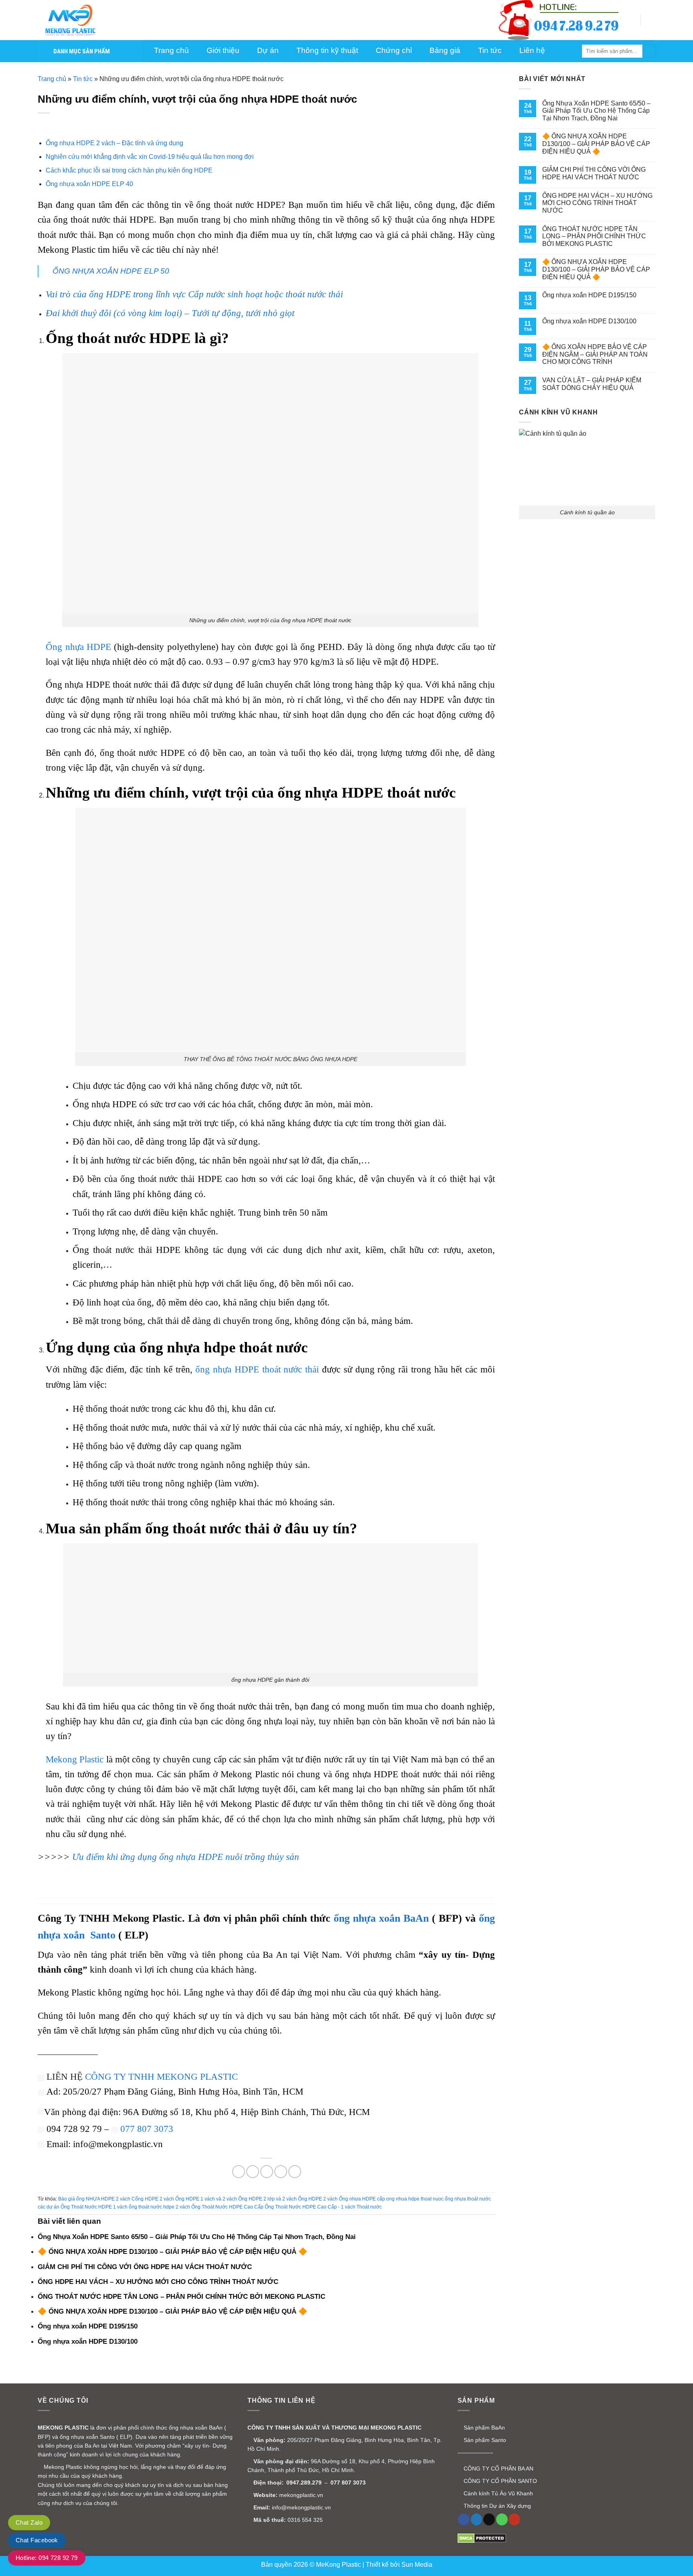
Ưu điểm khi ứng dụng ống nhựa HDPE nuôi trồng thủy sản (186, 1857)
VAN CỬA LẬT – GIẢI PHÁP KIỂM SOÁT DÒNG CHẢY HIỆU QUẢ (592, 384)
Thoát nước (369, 2207)
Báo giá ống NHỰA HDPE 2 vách (94, 2199)
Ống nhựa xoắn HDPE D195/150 (589, 295)
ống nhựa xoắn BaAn (381, 1918)
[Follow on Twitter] (477, 2519)
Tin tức (83, 79)
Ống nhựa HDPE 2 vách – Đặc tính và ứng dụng (114, 143)
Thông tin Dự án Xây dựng (496, 2506)
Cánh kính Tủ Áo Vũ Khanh (497, 2493)
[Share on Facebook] (239, 2172)
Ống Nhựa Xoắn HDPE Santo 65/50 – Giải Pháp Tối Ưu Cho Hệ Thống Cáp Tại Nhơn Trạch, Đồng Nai (596, 111)
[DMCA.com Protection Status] (482, 2538)
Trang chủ (52, 79)
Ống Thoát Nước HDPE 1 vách (94, 2207)
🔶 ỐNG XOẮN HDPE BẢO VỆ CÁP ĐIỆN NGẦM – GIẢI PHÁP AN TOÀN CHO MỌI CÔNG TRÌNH (595, 354)
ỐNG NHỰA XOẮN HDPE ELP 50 (111, 271)
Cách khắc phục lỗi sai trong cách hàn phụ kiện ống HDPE (129, 170)
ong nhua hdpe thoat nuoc (415, 2199)
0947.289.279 (304, 2483)
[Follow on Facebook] (464, 2519)
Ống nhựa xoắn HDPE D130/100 (589, 321)
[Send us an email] (489, 2519)
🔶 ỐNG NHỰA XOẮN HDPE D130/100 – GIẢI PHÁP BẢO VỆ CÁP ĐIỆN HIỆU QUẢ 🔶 (596, 144)
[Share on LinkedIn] (295, 2172)
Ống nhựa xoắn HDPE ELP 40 (89, 184)
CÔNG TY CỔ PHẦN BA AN (498, 2468)
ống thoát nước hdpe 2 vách (159, 2207)
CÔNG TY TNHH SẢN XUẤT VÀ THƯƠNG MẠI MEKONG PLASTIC (334, 2428)
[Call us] (502, 2519)
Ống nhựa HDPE (78, 647)
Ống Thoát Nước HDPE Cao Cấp (227, 2207)
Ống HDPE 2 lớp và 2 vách (267, 2199)
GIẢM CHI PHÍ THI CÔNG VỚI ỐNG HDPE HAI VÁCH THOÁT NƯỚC (594, 173)
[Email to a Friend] (267, 2172)
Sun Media (417, 2565)
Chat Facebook (37, 2540)
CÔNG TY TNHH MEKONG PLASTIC (161, 2077)
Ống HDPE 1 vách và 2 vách (206, 2199)
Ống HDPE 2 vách (318, 2199)
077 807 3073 (147, 2129)
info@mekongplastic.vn (301, 2507)
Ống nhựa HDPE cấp (362, 2199)
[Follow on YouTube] (514, 2519)
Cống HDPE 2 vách (153, 2199)
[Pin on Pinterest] (281, 2172)
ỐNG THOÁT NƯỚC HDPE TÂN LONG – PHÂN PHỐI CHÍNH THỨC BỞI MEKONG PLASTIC (594, 236)
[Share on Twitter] (253, 2172)
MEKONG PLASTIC (63, 2428)
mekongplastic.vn (301, 2495)
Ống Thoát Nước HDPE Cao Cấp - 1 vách (310, 2207)
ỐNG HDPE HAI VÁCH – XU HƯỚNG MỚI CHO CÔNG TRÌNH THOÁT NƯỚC (597, 203)
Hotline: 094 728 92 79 (47, 2558)
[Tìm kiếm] (649, 51)
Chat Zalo (29, 2522)
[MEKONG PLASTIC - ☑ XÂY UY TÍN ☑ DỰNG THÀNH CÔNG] (78, 20)
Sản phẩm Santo (484, 2440)
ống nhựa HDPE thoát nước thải (257, 1369)
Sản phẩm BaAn (483, 2428)
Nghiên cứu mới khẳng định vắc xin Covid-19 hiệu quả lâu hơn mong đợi (150, 157)
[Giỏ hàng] (651, 20)
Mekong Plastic (75, 1759)
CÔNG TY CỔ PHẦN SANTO (499, 2481)
